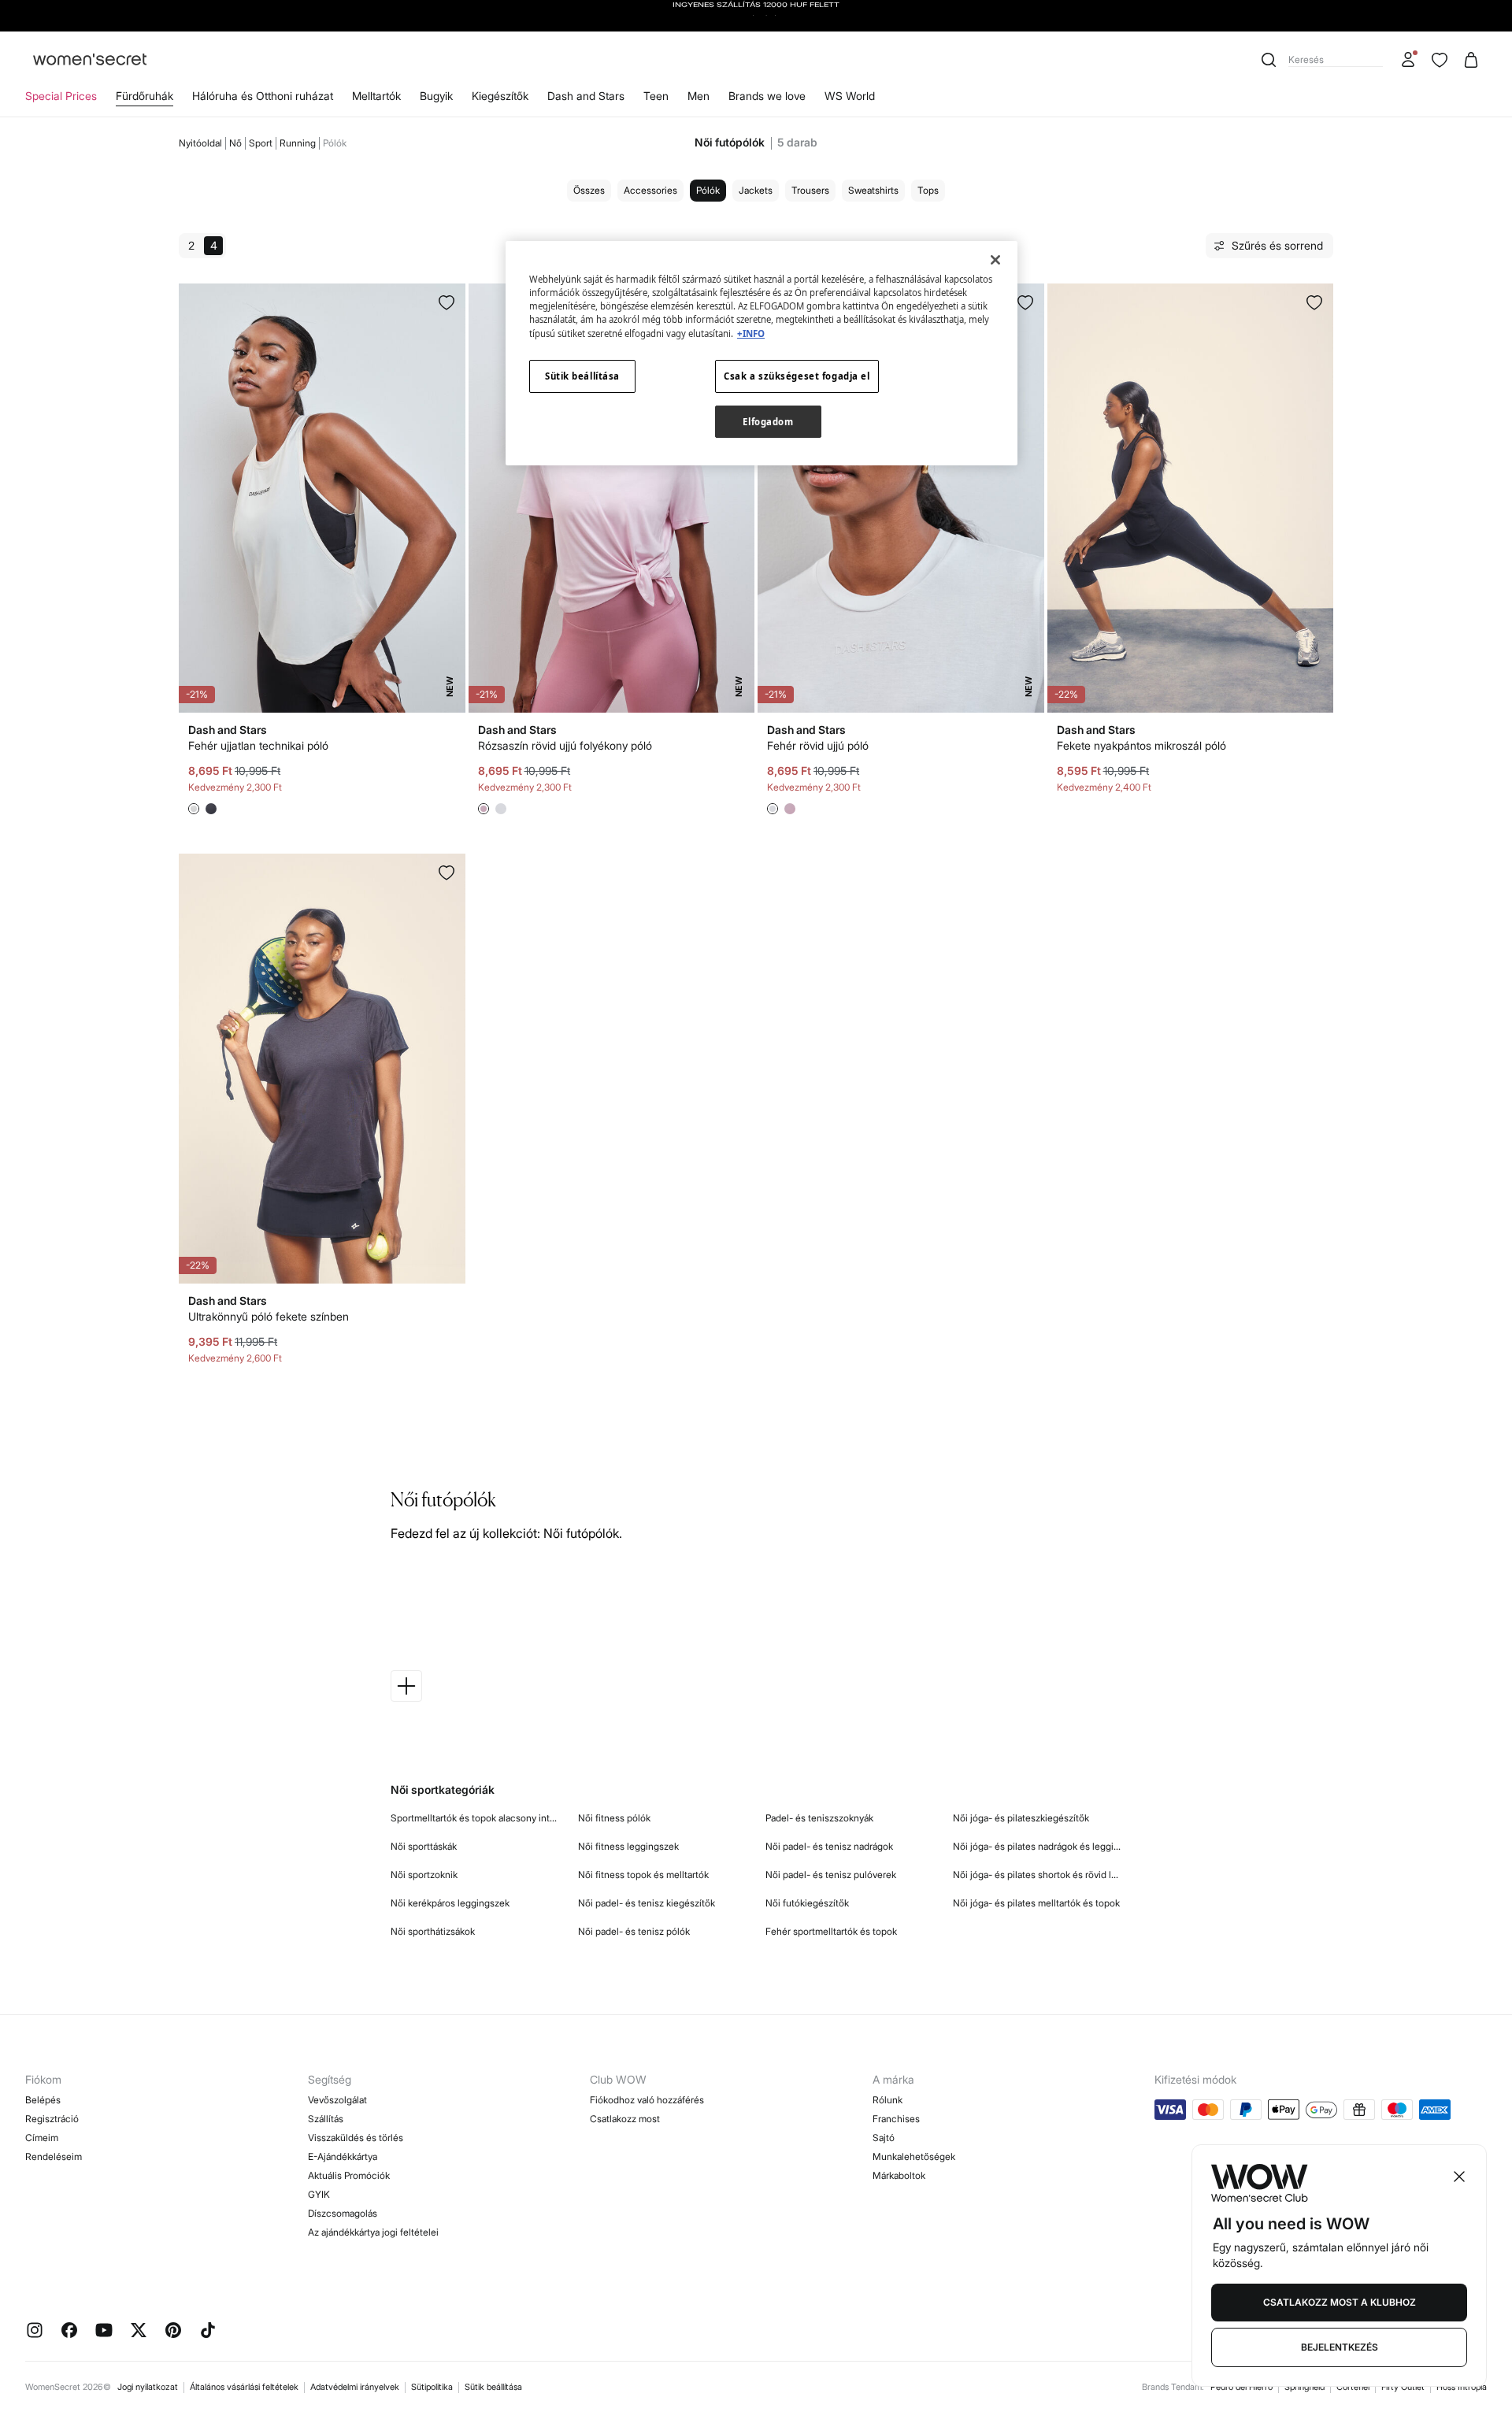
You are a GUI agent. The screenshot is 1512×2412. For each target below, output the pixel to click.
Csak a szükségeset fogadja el (797, 376)
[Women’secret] (90, 60)
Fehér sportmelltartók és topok (831, 1931)
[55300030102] (447, 873)
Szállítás (326, 2119)
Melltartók (376, 96)
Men (699, 96)
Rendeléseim (54, 2156)
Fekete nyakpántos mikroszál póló (1141, 745)
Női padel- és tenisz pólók (634, 1931)
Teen (656, 96)
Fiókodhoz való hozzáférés (647, 2100)
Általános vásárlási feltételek (244, 2387)
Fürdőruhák (145, 96)
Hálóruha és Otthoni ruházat (263, 96)
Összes (589, 190)
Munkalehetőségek (914, 2156)
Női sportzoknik (424, 1875)
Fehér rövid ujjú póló (818, 745)
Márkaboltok (899, 2175)
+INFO (751, 333)
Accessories (650, 190)
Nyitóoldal (200, 143)
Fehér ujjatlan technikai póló (258, 745)
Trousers (810, 190)
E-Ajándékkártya (343, 2156)
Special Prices (61, 96)
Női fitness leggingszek (628, 1846)
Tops (928, 190)
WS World (850, 96)
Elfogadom (768, 422)
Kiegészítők (500, 96)
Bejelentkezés (1340, 2347)
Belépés (43, 2100)
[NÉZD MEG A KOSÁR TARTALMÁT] (1471, 60)
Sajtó (884, 2138)
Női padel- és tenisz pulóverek (831, 1875)
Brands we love (767, 96)
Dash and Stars (586, 96)
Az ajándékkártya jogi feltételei (373, 2232)
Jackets (756, 190)
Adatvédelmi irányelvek (355, 2387)
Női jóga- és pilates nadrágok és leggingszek (1037, 1846)
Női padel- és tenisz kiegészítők (647, 1903)
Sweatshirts (873, 190)
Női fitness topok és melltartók (643, 1875)
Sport (261, 143)
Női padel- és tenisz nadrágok (829, 1846)
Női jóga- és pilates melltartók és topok (1036, 1903)
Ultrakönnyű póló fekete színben (269, 1316)
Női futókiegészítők (807, 1903)
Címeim (42, 2138)
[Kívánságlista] (1440, 60)
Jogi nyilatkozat (148, 2387)
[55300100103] (1314, 302)
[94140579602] (447, 302)
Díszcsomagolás (343, 2213)
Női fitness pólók (614, 1818)
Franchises (896, 2119)
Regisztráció (52, 2119)
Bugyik (436, 96)
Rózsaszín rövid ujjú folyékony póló (565, 745)
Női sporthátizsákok (433, 1931)
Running (298, 143)
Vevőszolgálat (337, 2100)
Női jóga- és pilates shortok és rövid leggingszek (1037, 1875)
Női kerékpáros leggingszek (450, 1903)
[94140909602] (1025, 302)
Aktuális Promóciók (349, 2175)
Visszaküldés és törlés (356, 2138)
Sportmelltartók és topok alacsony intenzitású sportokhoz (475, 1818)
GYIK (319, 2194)
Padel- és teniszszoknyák (819, 1818)
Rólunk (888, 2100)
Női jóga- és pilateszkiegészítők (1021, 1818)
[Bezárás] (995, 260)
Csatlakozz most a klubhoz (1340, 2302)
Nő (235, 143)
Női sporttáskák (424, 1846)
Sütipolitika (432, 2387)
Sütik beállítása (493, 2387)
